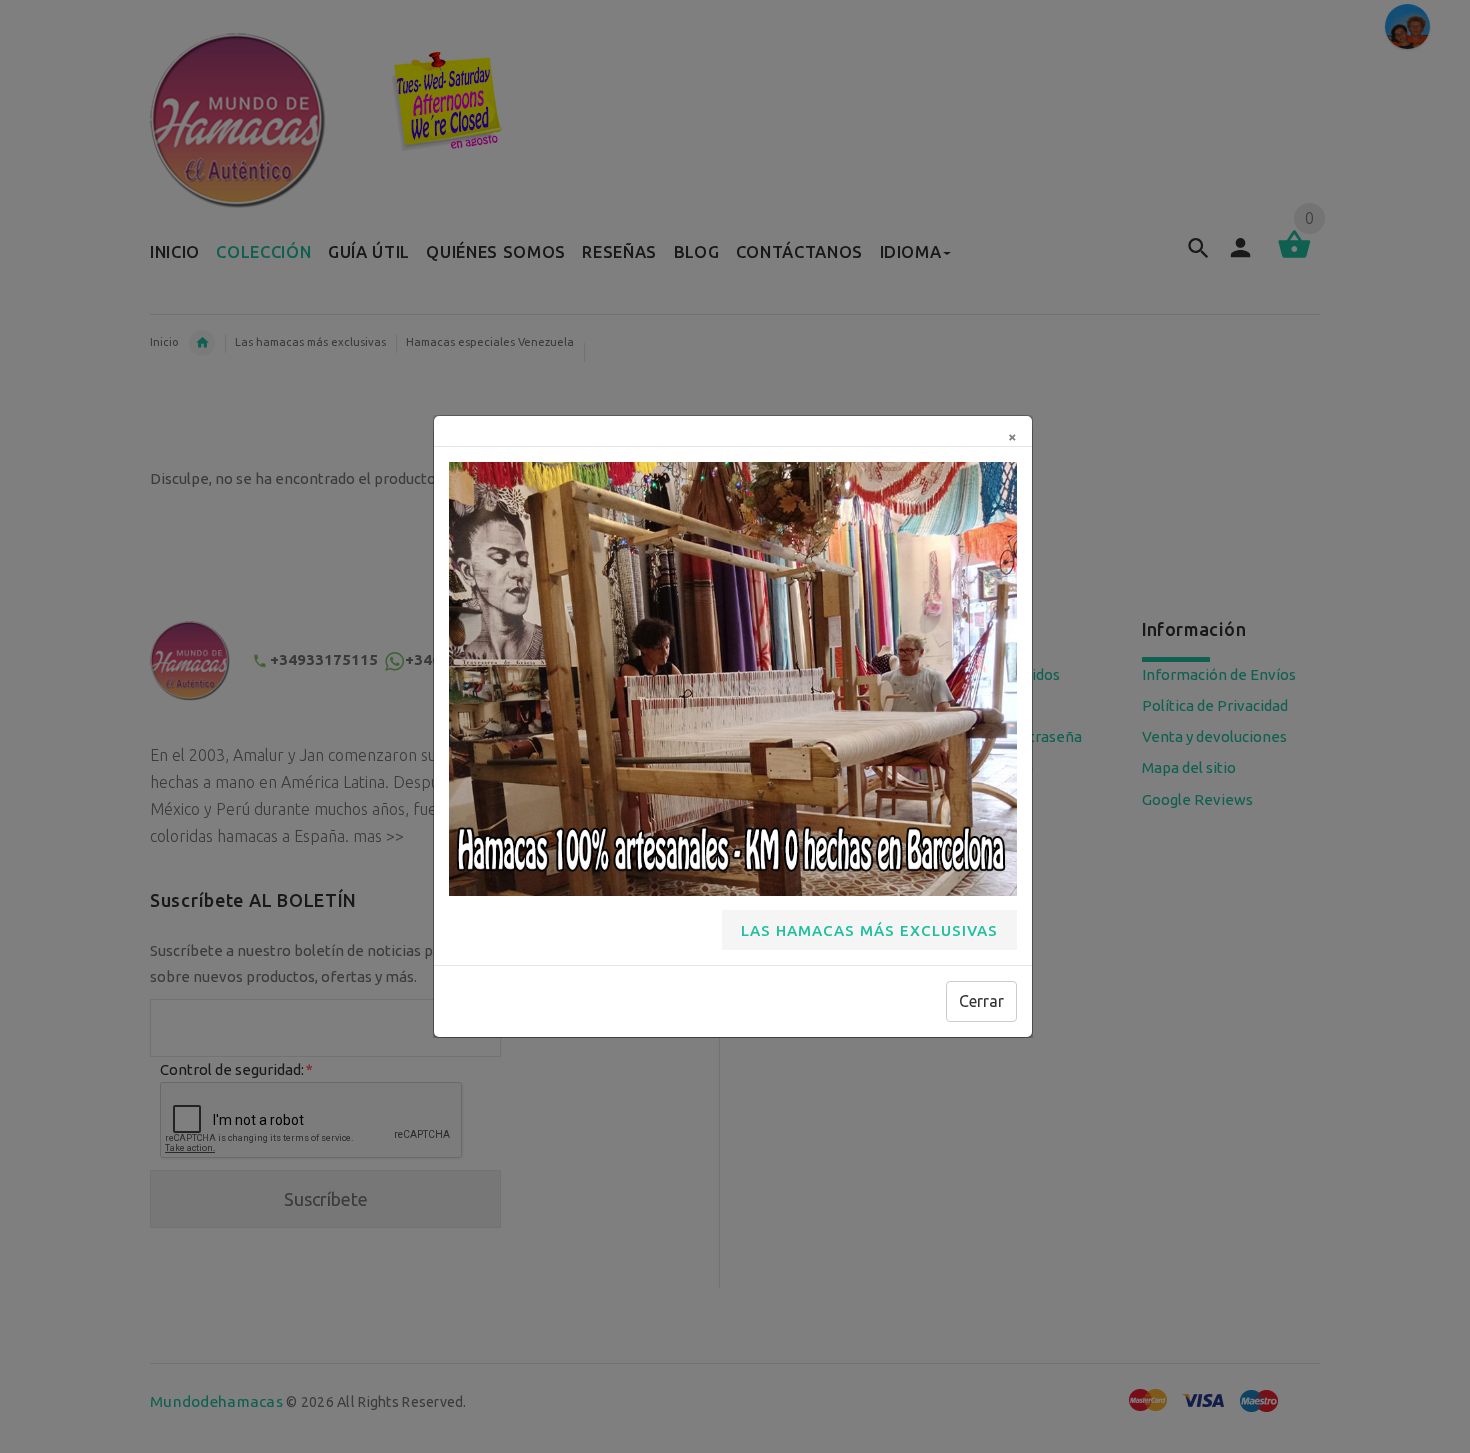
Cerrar (981, 1001)
